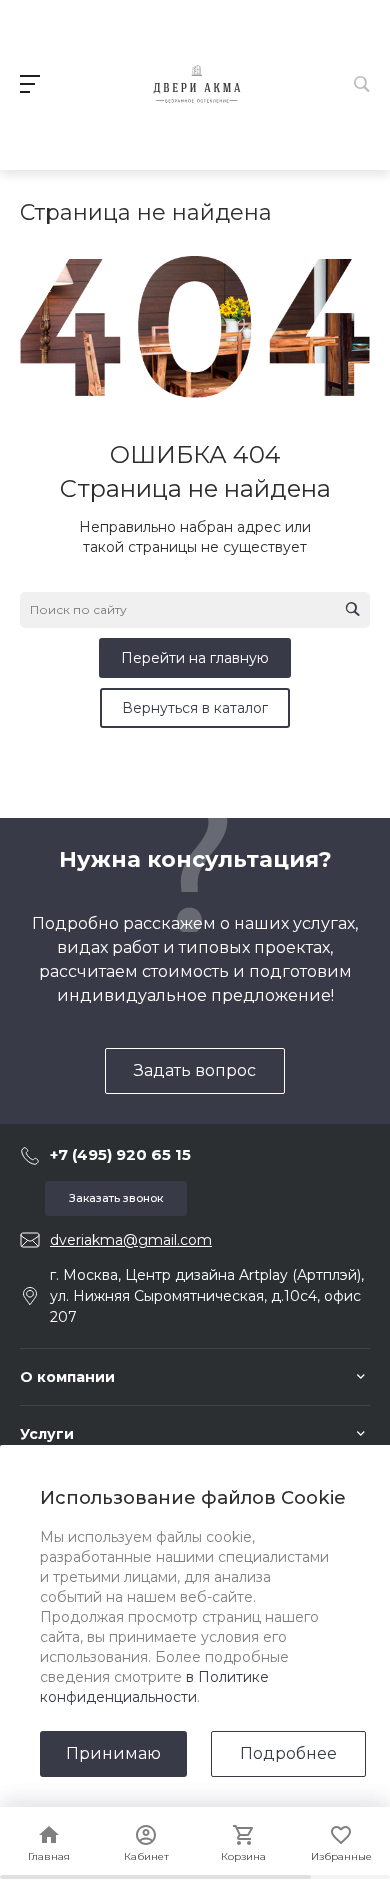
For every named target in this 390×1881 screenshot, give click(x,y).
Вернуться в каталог (195, 708)
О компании (67, 1377)
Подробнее (288, 1753)
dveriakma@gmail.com (131, 1240)
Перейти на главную (195, 658)
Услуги (47, 1434)
